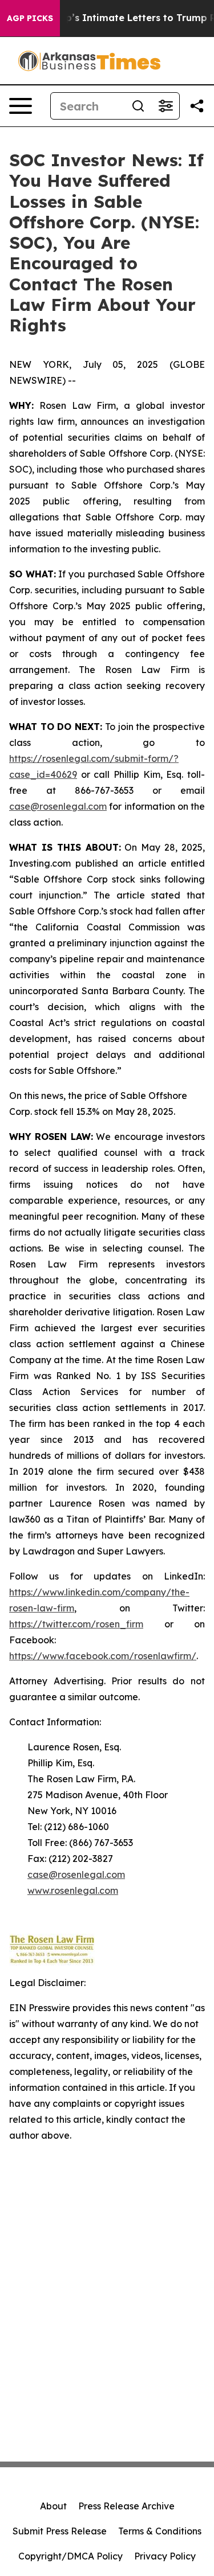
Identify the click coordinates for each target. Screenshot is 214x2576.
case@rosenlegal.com (58, 806)
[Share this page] (197, 106)
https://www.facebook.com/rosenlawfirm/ (103, 1656)
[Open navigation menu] (21, 106)
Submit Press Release (60, 2531)
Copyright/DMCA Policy (70, 2556)
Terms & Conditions (160, 2531)
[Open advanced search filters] (165, 106)
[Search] (138, 106)
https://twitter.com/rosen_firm (76, 1624)
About (53, 2506)
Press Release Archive (126, 2506)
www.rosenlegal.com (73, 1890)
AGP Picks (30, 18)
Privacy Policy (165, 2556)
